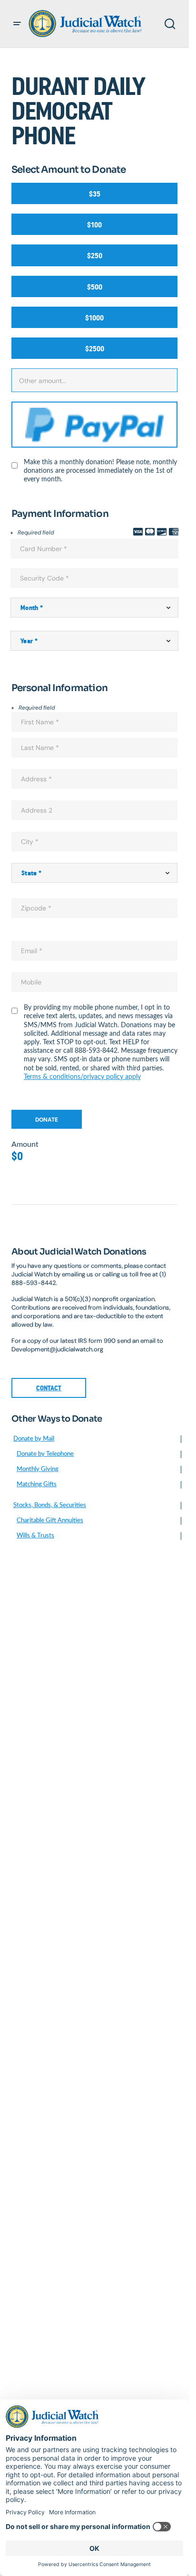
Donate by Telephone (45, 1454)
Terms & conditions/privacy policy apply (82, 1077)
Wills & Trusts (35, 1536)
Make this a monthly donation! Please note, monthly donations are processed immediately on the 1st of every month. (100, 471)
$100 (94, 225)
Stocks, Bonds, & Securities (50, 1505)
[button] (17, 24)
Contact (49, 1388)
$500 (95, 287)
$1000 (94, 318)
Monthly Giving (38, 1469)
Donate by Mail (34, 1439)
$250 (95, 256)
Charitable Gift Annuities (50, 1521)
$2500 (95, 349)
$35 (95, 194)
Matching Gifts (37, 1485)
